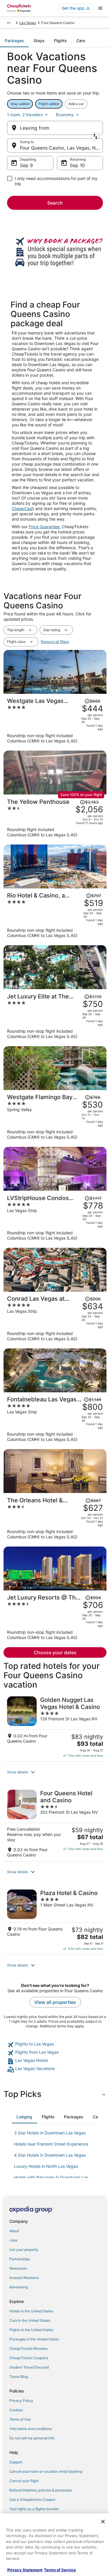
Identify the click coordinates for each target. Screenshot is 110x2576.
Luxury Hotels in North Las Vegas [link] (46, 2166)
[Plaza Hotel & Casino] (55, 1920)
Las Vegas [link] (28, 23)
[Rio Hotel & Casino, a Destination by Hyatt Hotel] (55, 915)
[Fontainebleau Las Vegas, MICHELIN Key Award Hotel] (55, 1419)
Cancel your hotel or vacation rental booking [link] (46, 2471)
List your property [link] (24, 2250)
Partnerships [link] (20, 2259)
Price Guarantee (44, 527)
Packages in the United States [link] (34, 2339)
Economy (65, 115)
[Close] (103, 2522)
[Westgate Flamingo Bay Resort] (55, 1117)
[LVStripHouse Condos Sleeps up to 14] (55, 1218)
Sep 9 (26, 165)
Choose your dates (55, 1652)
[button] (55, 1772)
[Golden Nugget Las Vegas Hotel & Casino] (55, 1727)
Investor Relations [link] (24, 2278)
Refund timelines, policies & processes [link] (41, 2490)
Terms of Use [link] (20, 2419)
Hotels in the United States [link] (31, 2311)
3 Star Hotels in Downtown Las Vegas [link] (50, 2133)
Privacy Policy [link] (21, 2401)
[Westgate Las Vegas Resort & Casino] (55, 720)
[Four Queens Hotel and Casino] (55, 1824)
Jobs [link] (13, 2240)
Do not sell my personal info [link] (32, 2438)
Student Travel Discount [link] (29, 2367)
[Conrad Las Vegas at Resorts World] (55, 1318)
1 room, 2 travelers (25, 115)
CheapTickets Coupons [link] (29, 2358)
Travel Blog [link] (19, 2377)
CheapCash (23, 508)
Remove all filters (55, 642)
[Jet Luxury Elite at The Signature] (55, 1016)
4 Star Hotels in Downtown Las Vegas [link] (50, 2155)
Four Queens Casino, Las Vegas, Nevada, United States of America (61, 148)
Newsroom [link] (18, 2268)
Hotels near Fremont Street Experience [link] (51, 2144)
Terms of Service (60, 2570)
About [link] (14, 2231)
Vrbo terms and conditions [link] (31, 2429)
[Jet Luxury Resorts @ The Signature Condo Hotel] (55, 1617)
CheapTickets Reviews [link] (28, 2348)
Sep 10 (77, 165)
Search (55, 203)
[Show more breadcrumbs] (9, 23)
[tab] (14, 41)
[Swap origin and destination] (95, 136)
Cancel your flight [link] (24, 2481)
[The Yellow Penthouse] (55, 818)
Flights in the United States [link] (31, 2330)
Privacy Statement (25, 2570)
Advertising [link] (19, 2287)
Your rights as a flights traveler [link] (34, 2509)
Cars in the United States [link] (30, 2320)
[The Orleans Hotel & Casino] (55, 1518)
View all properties (55, 2002)
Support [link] (16, 2462)
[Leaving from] (55, 128)
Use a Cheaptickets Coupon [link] (32, 2499)
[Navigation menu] (100, 8)
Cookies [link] (16, 2410)
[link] (55, 2045)
